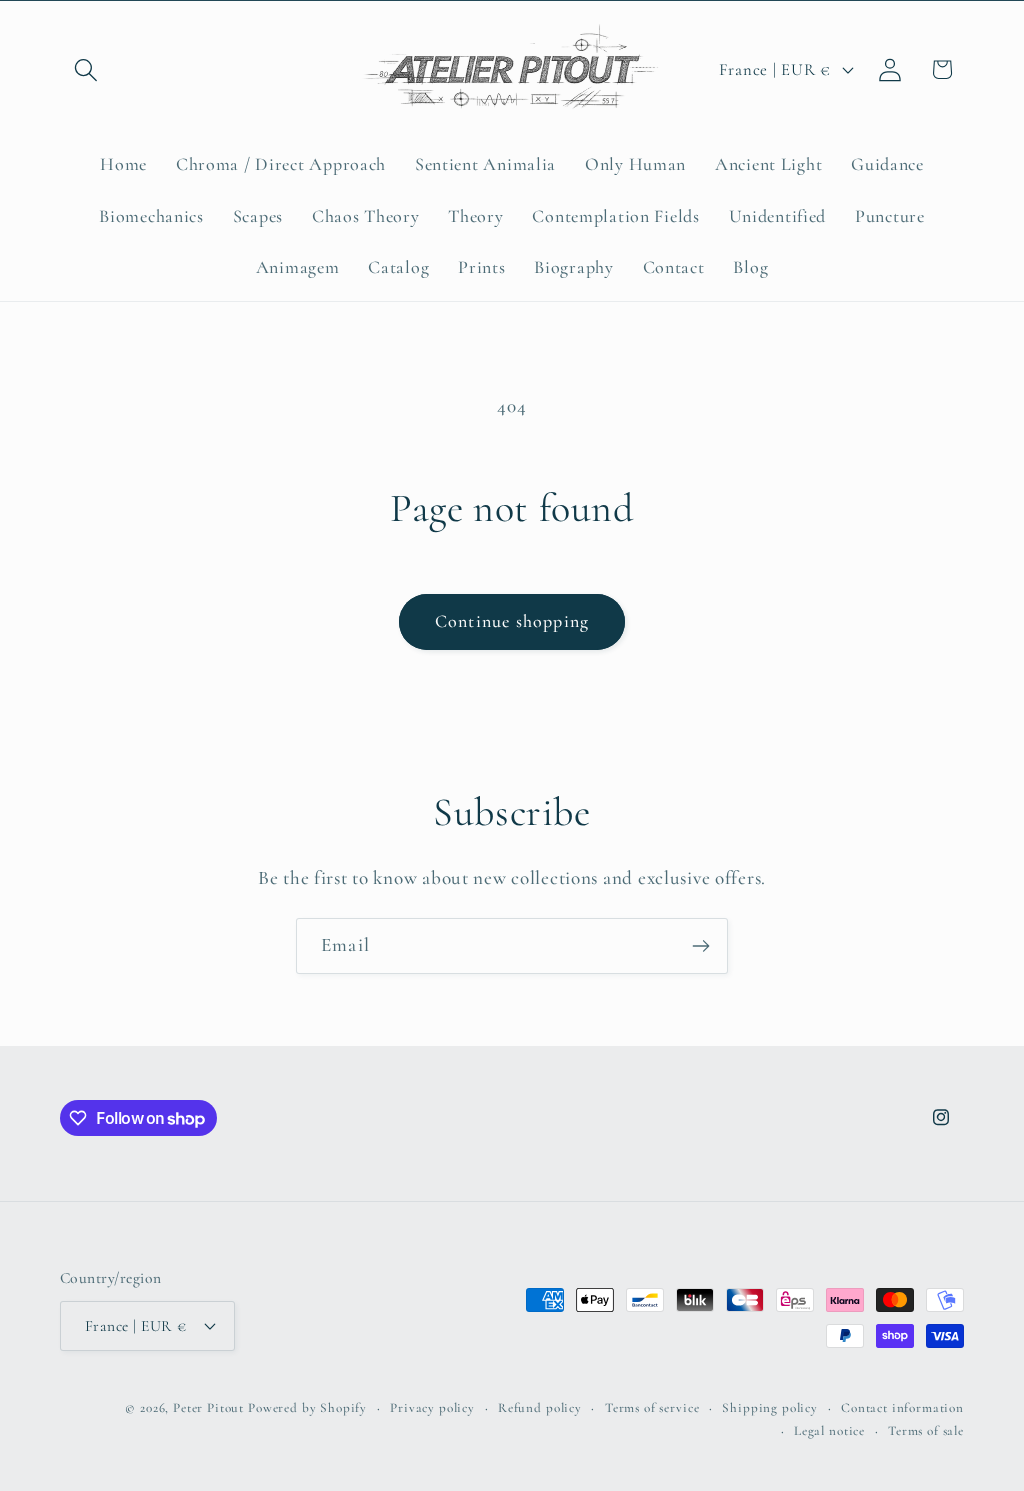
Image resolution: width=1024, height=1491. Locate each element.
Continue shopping (512, 621)
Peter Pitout (208, 1408)
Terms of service (652, 1408)
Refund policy (540, 1408)
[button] (86, 69)
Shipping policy (770, 1408)
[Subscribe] (700, 946)
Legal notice (829, 1431)
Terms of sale (926, 1431)
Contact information (902, 1408)
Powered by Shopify (307, 1408)
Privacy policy (432, 1408)
